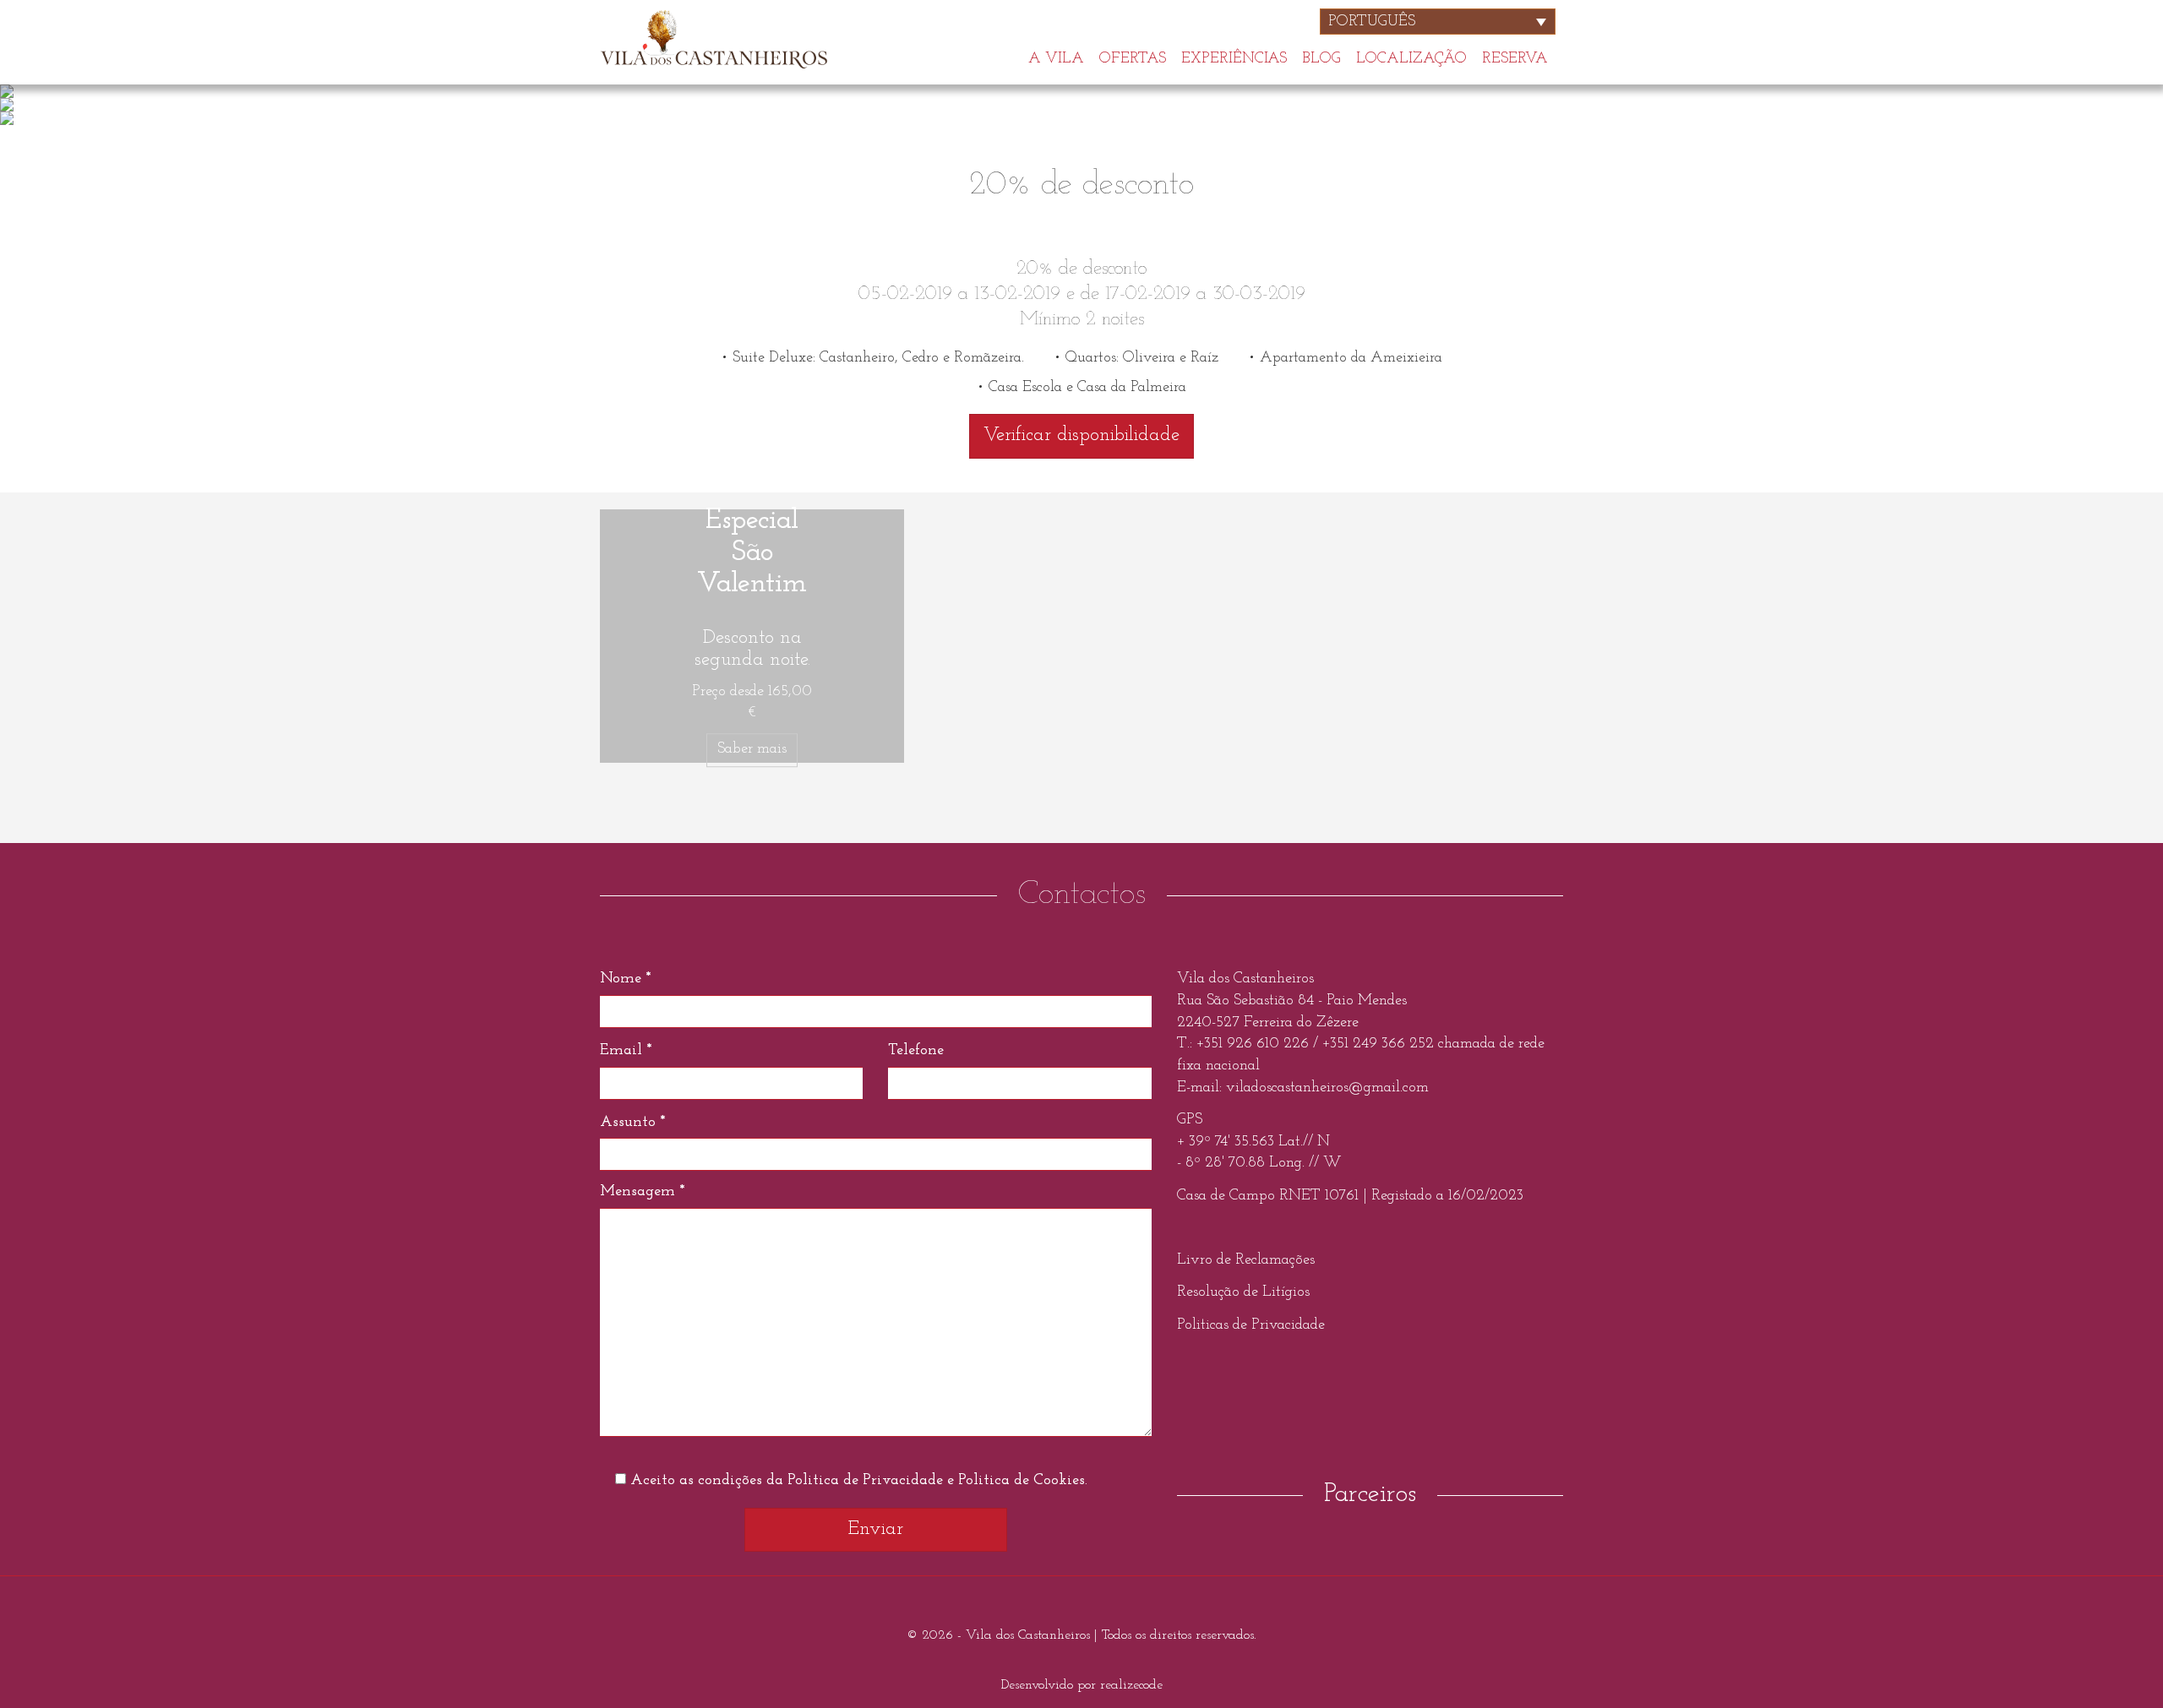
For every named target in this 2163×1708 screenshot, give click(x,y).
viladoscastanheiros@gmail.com (1327, 1088)
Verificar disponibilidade (1081, 435)
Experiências (1234, 57)
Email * (626, 1051)
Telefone (916, 1051)
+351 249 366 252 (1378, 1044)
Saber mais (752, 749)
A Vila (1056, 57)
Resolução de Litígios (1243, 1292)
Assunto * (632, 1123)
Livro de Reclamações (1246, 1260)
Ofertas (1133, 57)
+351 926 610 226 (1255, 1044)
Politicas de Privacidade (1251, 1325)
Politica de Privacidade (865, 1481)
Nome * (625, 979)
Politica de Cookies (1022, 1481)
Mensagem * (642, 1192)
